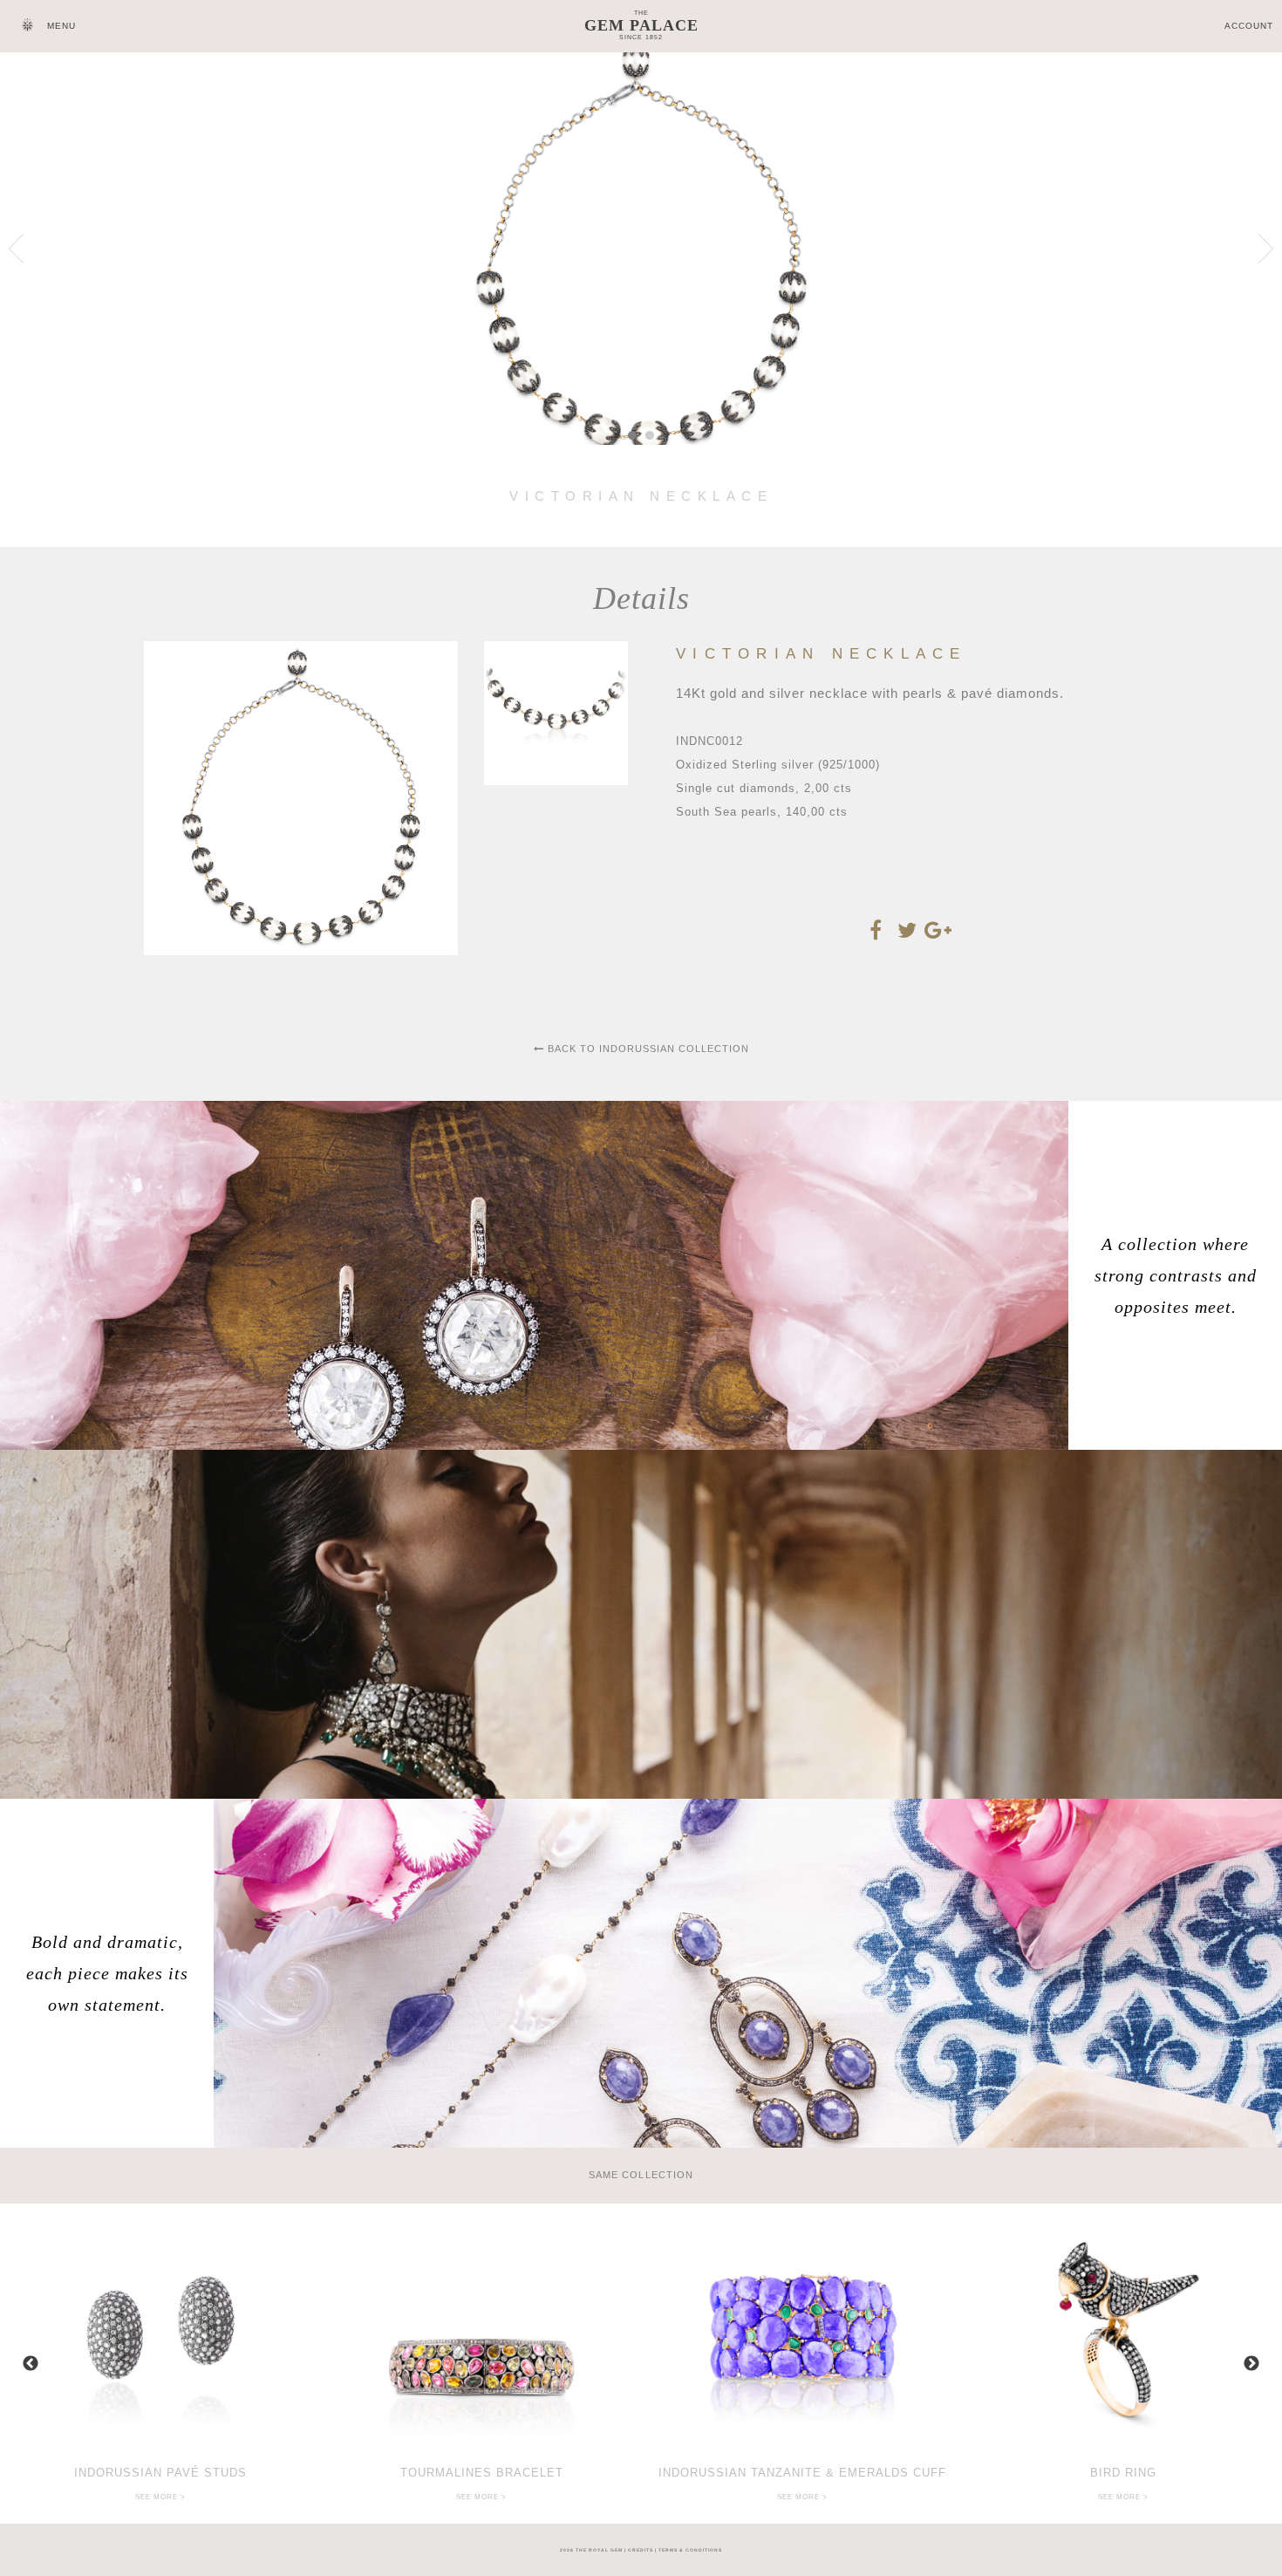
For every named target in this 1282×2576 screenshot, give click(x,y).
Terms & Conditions (690, 2550)
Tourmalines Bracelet (482, 2473)
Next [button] (1251, 2364)
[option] (160, 2364)
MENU (61, 26)
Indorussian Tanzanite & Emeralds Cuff (802, 2473)
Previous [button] (31, 2364)
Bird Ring (1123, 2473)
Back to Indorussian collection (647, 1049)
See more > (160, 2497)
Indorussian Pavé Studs (160, 2473)
